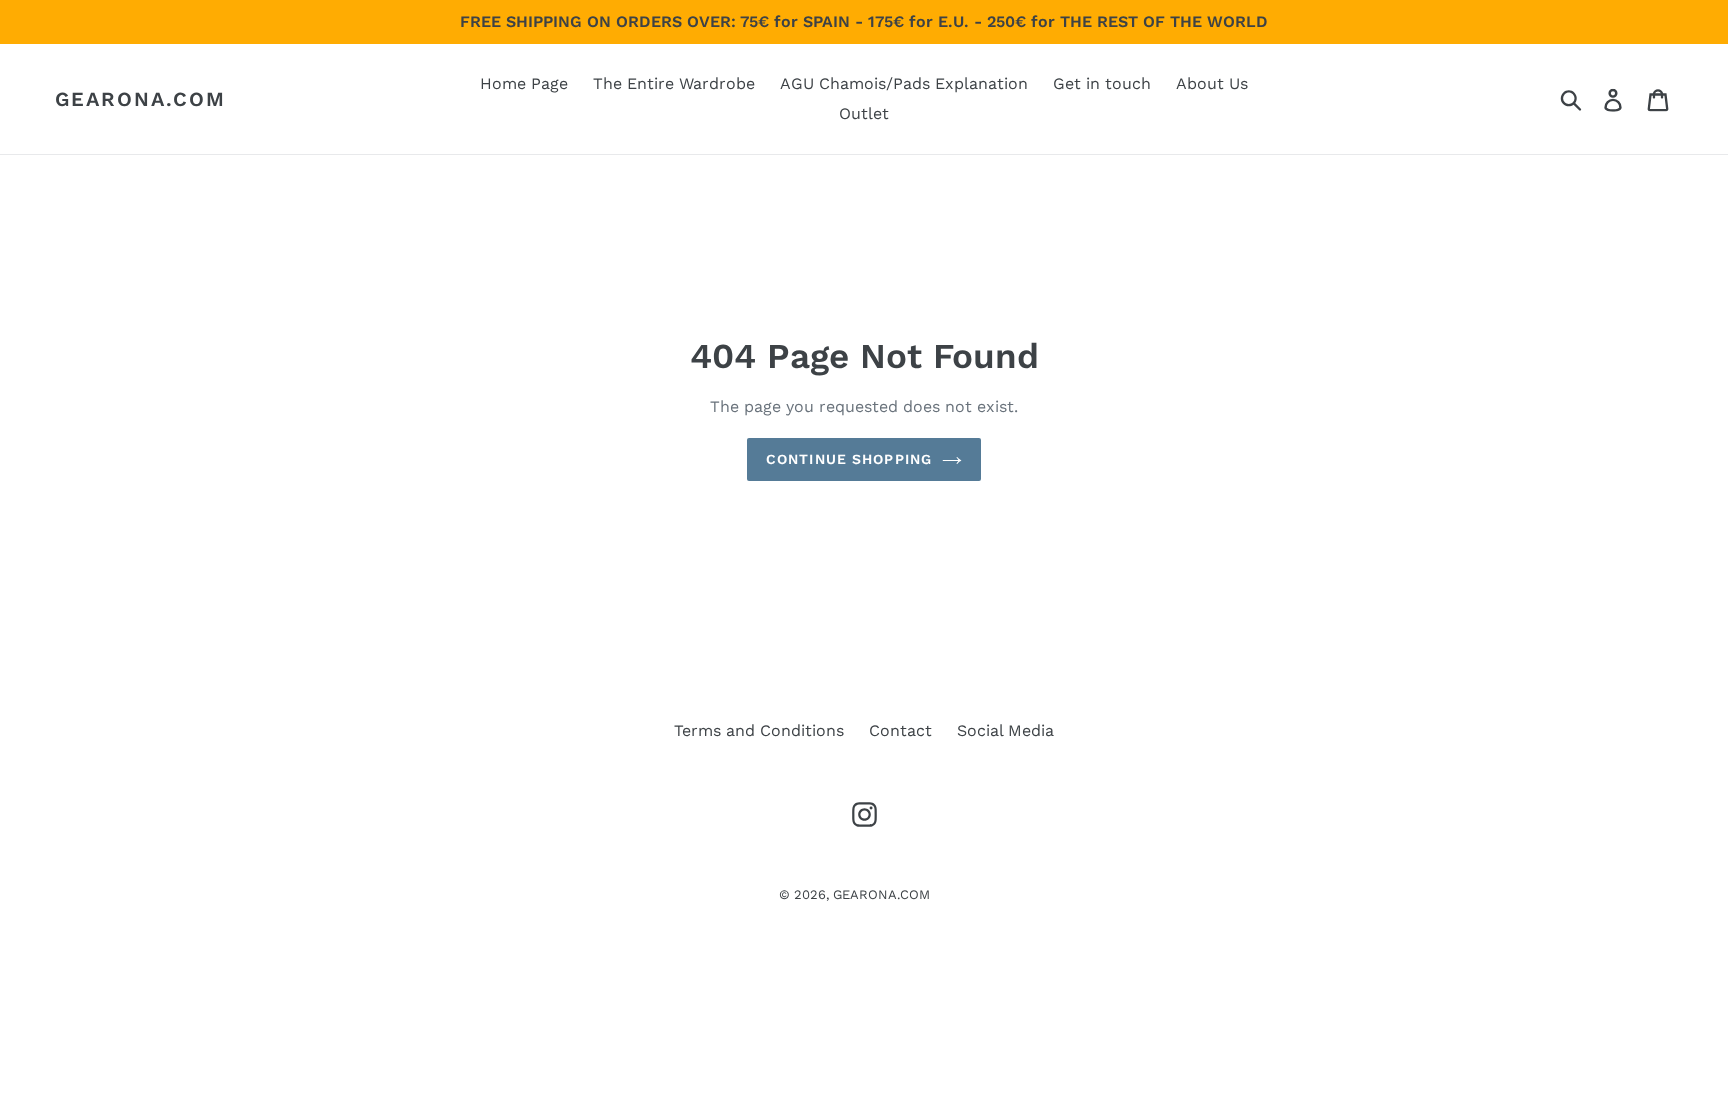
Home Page (524, 83)
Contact (900, 730)
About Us (1212, 83)
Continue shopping (849, 459)
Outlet (864, 113)
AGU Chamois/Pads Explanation (904, 83)
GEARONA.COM (140, 99)
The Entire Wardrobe (674, 83)
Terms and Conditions (759, 730)
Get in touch (1102, 83)
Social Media (1005, 730)
